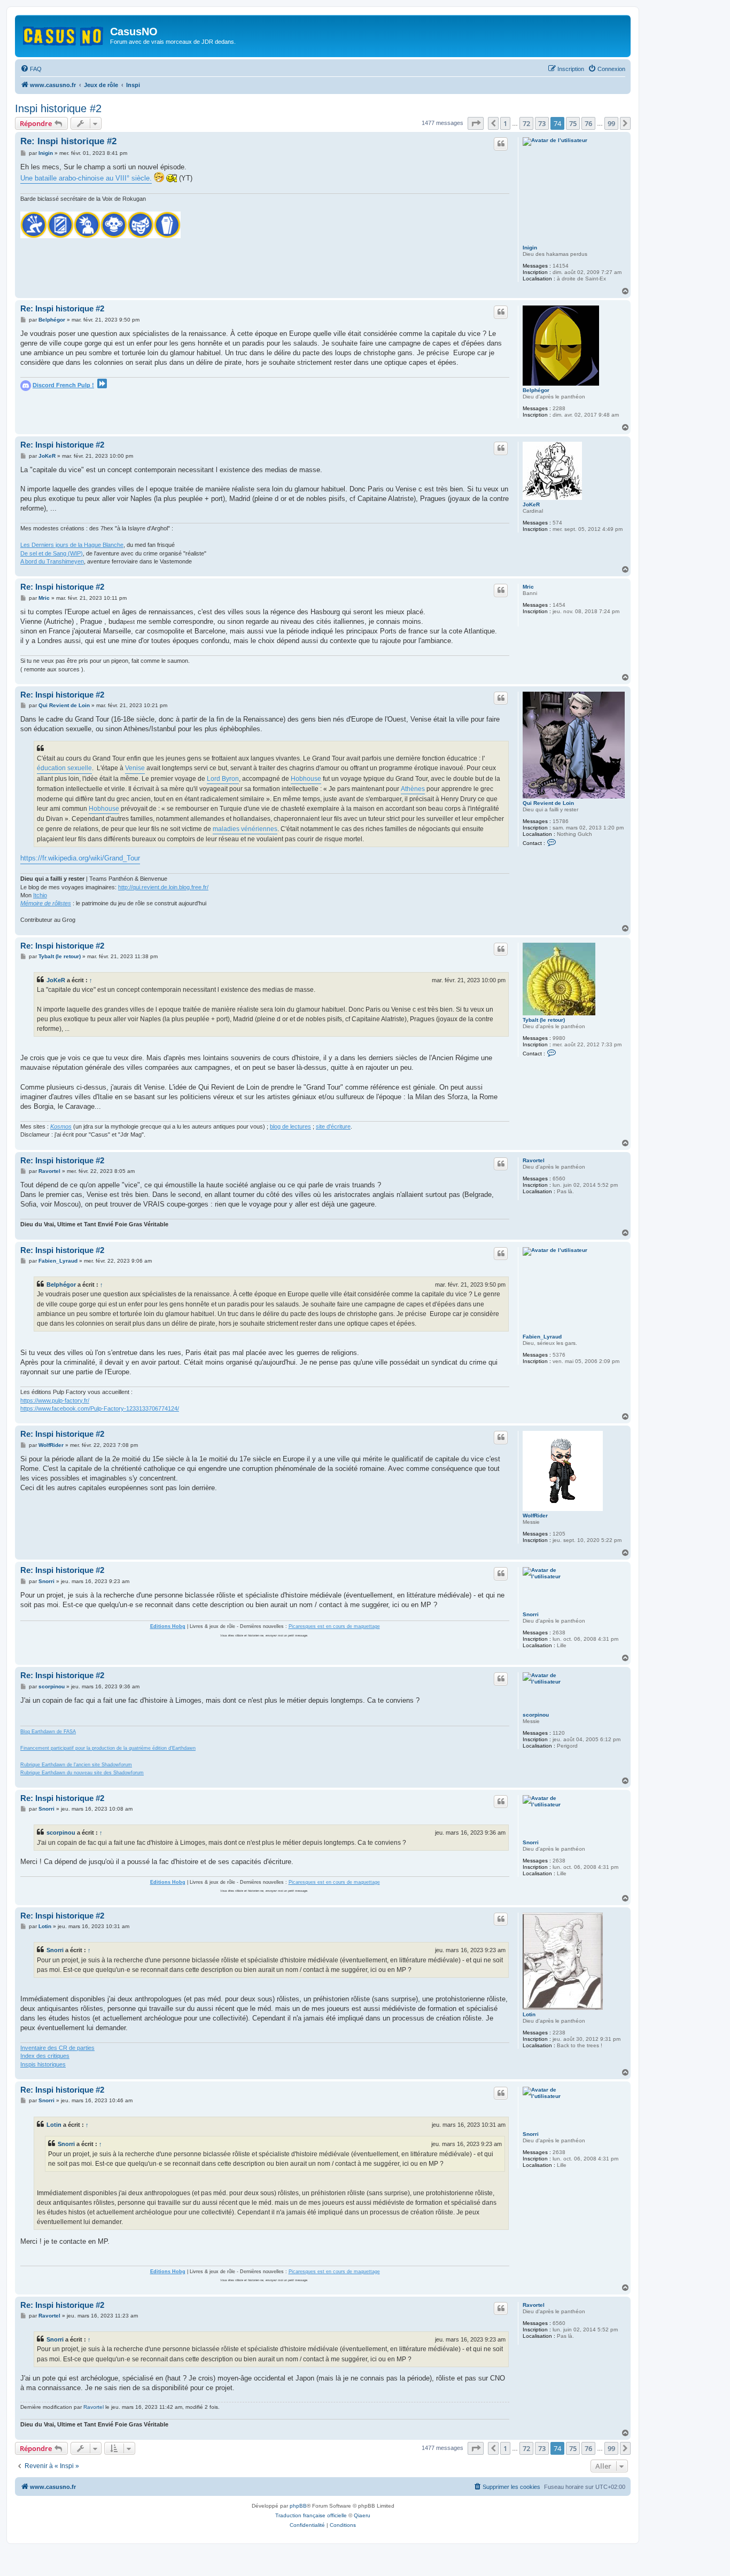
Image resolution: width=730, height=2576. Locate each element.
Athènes (413, 789)
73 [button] (542, 123)
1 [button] (505, 123)
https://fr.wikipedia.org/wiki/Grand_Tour (80, 858)
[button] (476, 123)
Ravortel (534, 1160)
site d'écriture (333, 1126)
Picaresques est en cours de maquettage (334, 1626)
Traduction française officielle (311, 2515)
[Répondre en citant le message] (501, 144)
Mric (528, 587)
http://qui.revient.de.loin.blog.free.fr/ (163, 887)
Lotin (529, 2014)
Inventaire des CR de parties (57, 2048)
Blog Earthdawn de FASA (48, 1732)
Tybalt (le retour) (544, 1020)
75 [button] (573, 123)
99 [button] (611, 123)
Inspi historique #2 (58, 108)
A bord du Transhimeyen (52, 561)
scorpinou (536, 1715)
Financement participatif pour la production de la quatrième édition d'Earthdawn (108, 1748)
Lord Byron (223, 779)
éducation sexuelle (64, 768)
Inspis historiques (43, 2064)
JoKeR (531, 504)
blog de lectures (290, 1126)
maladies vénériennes (245, 829)
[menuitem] (31, 69)
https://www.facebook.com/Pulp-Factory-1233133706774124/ (100, 1408)
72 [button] (526, 123)
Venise (135, 768)
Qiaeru (362, 2515)
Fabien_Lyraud (542, 1337)
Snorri (531, 1614)
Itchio (40, 895)
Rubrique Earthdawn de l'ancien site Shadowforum (76, 1765)
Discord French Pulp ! (63, 385)
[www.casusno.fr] (64, 34)
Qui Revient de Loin (548, 803)
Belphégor (536, 390)
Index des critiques (45, 2056)
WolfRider (535, 1516)
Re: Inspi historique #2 (68, 141)
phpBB (298, 2506)
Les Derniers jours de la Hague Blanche (72, 545)
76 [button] (588, 123)
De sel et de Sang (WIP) (52, 553)
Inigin (530, 248)
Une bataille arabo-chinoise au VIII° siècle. (86, 178)
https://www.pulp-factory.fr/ (55, 1400)
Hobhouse (306, 779)
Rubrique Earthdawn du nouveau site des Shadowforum (82, 1773)
